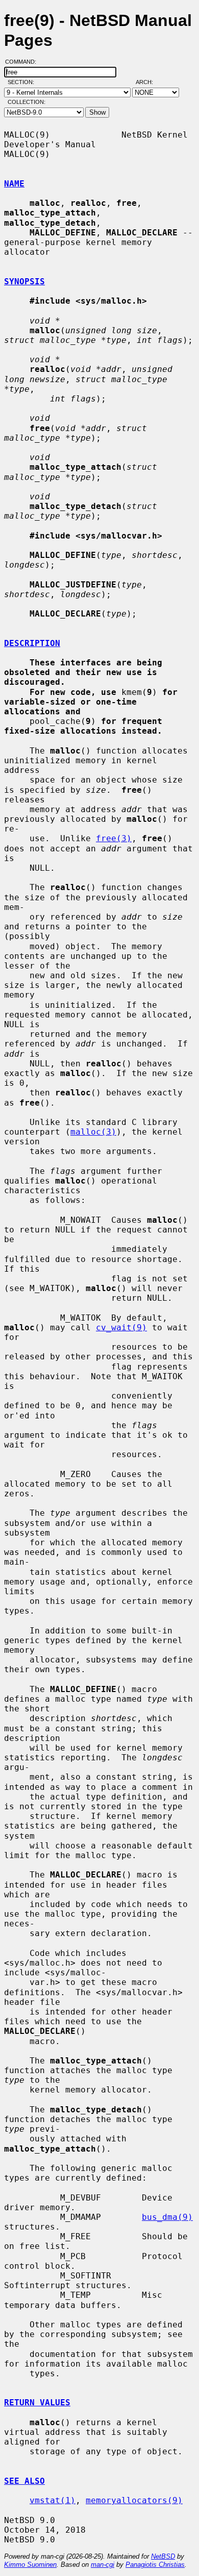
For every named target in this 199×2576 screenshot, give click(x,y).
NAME (14, 184)
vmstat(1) (53, 2500)
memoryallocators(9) (134, 2500)
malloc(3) (93, 1132)
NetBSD (163, 2556)
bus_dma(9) (167, 2217)
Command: (24, 62)
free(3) (114, 838)
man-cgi (103, 2565)
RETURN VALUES (37, 2403)
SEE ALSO (24, 2481)
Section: (23, 82)
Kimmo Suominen (30, 2565)
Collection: (27, 102)
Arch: (149, 82)
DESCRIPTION (32, 643)
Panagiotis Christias (155, 2565)
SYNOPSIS (24, 281)
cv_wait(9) (121, 1327)
